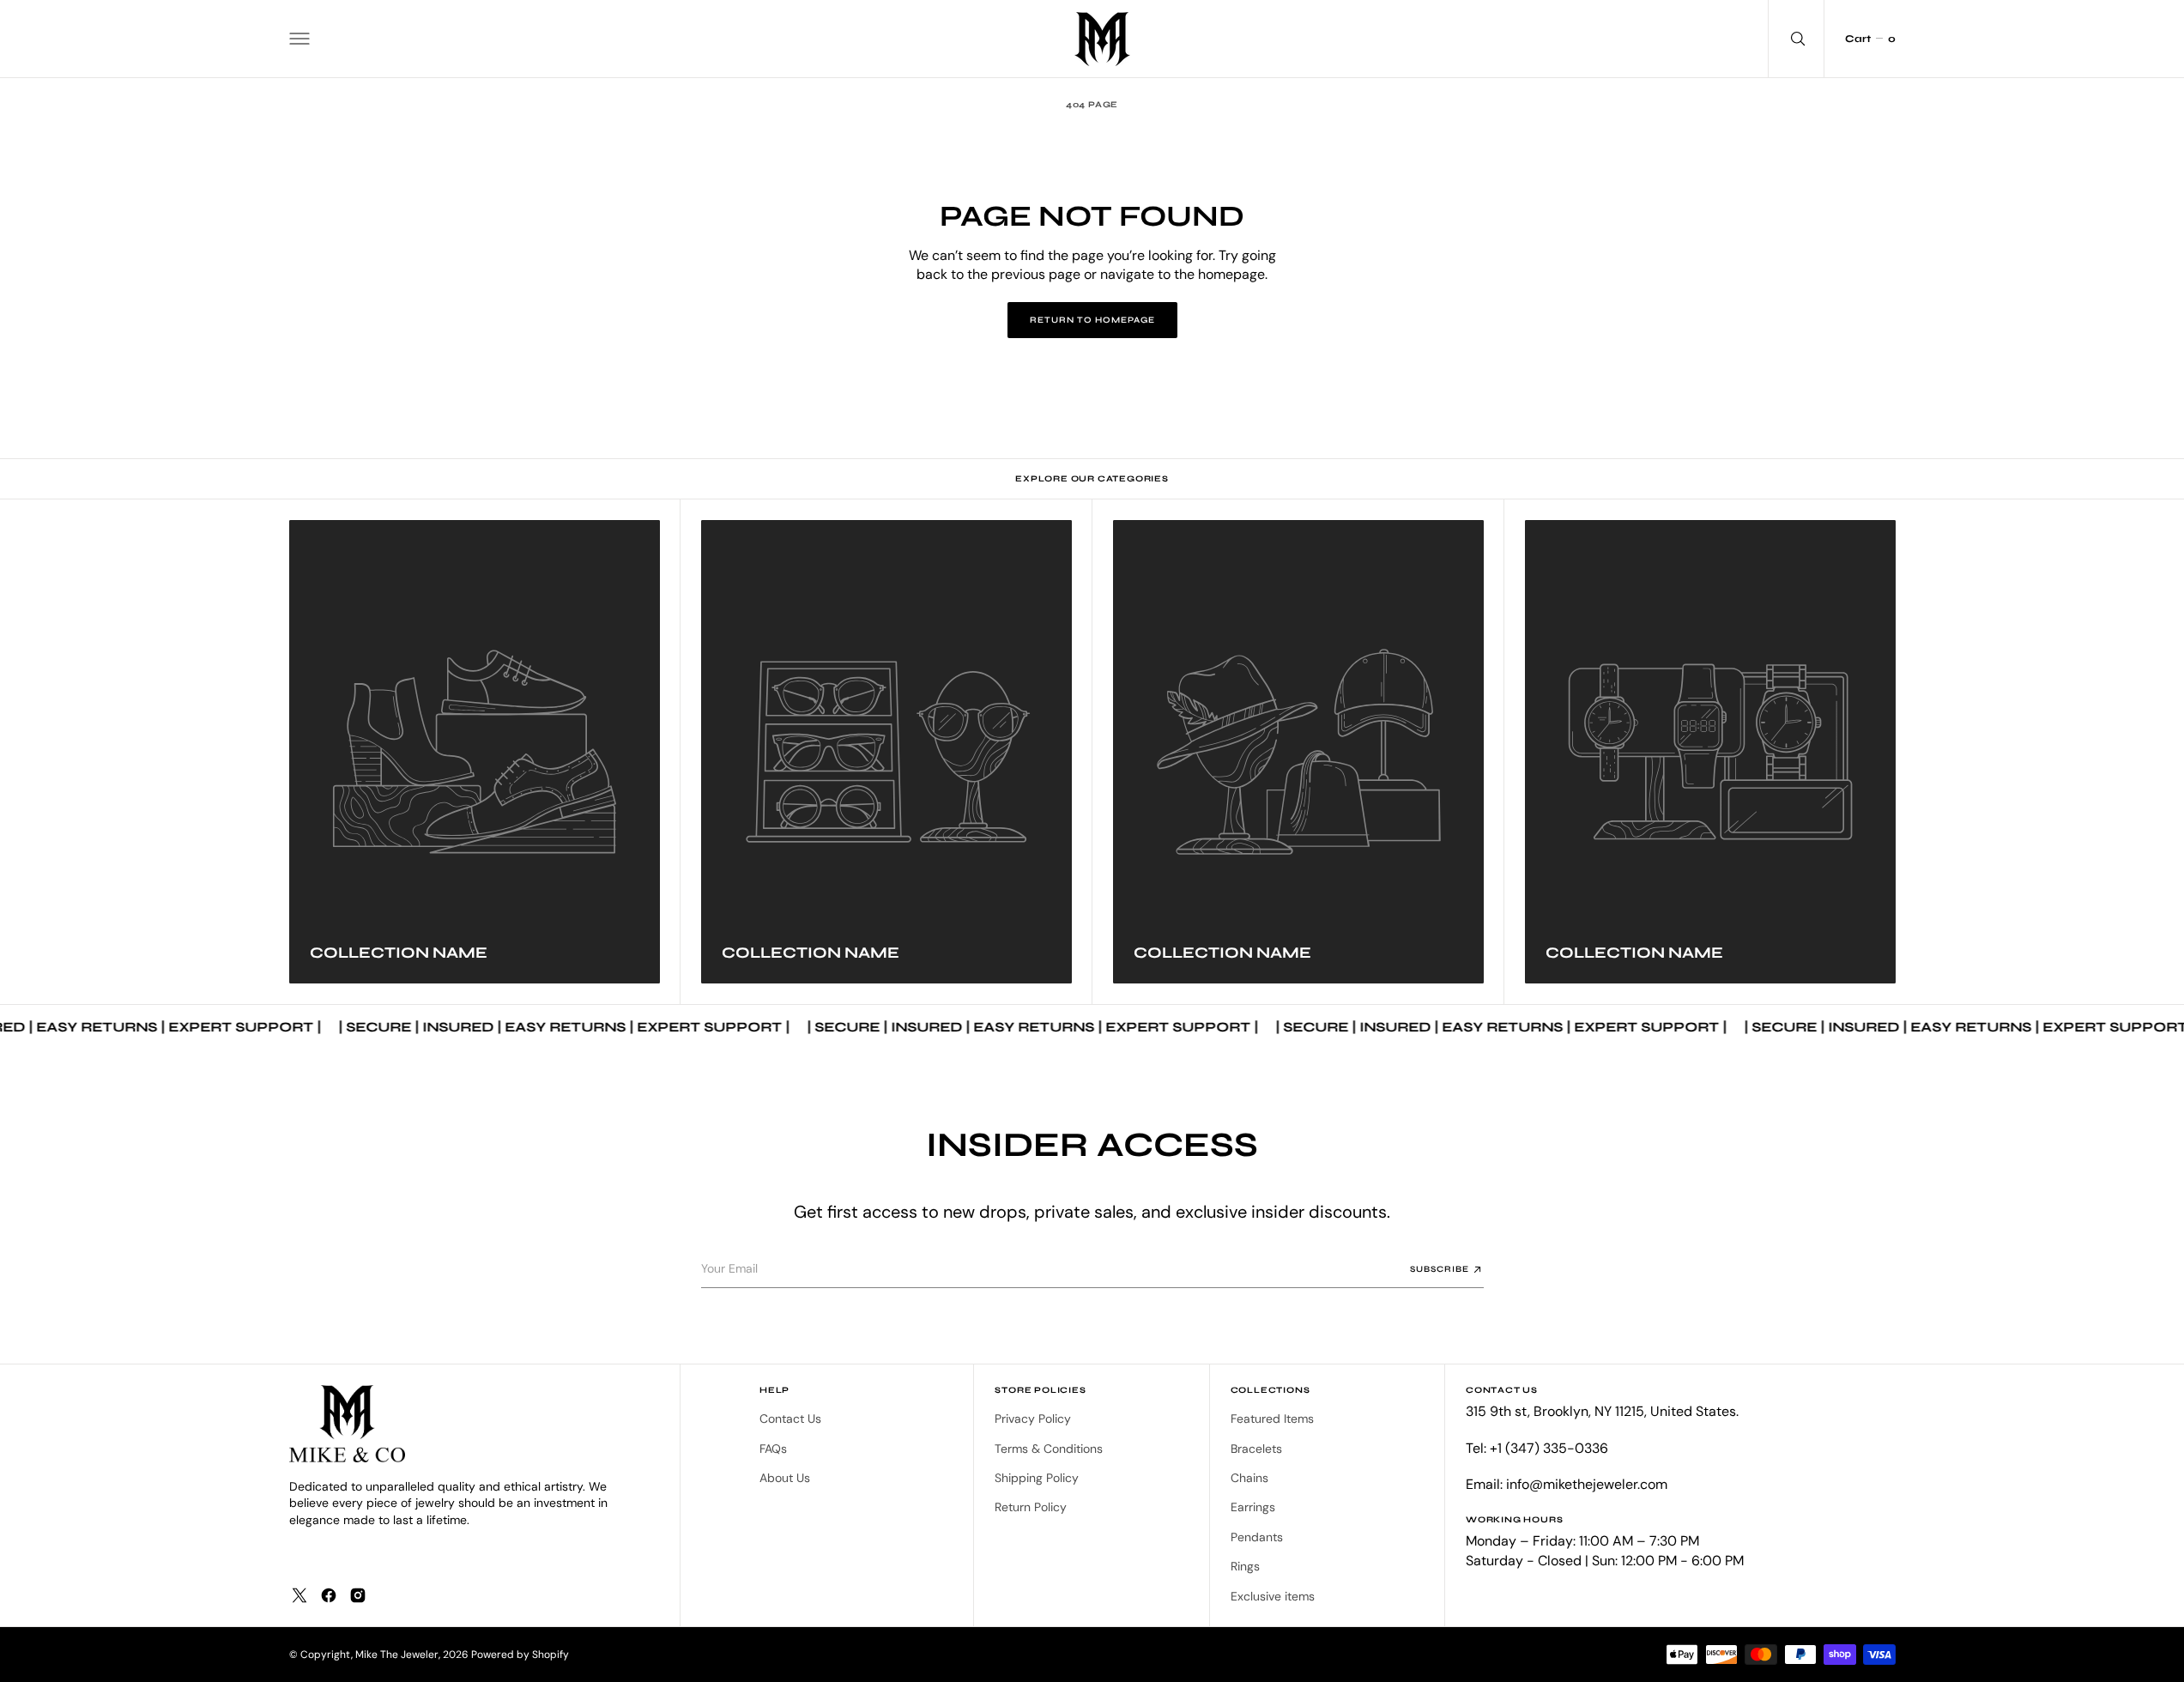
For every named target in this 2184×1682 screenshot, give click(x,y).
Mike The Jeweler (397, 1655)
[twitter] (299, 1595)
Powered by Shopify (520, 1655)
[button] (299, 39)
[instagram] (358, 1595)
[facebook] (329, 1595)
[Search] (1796, 39)
